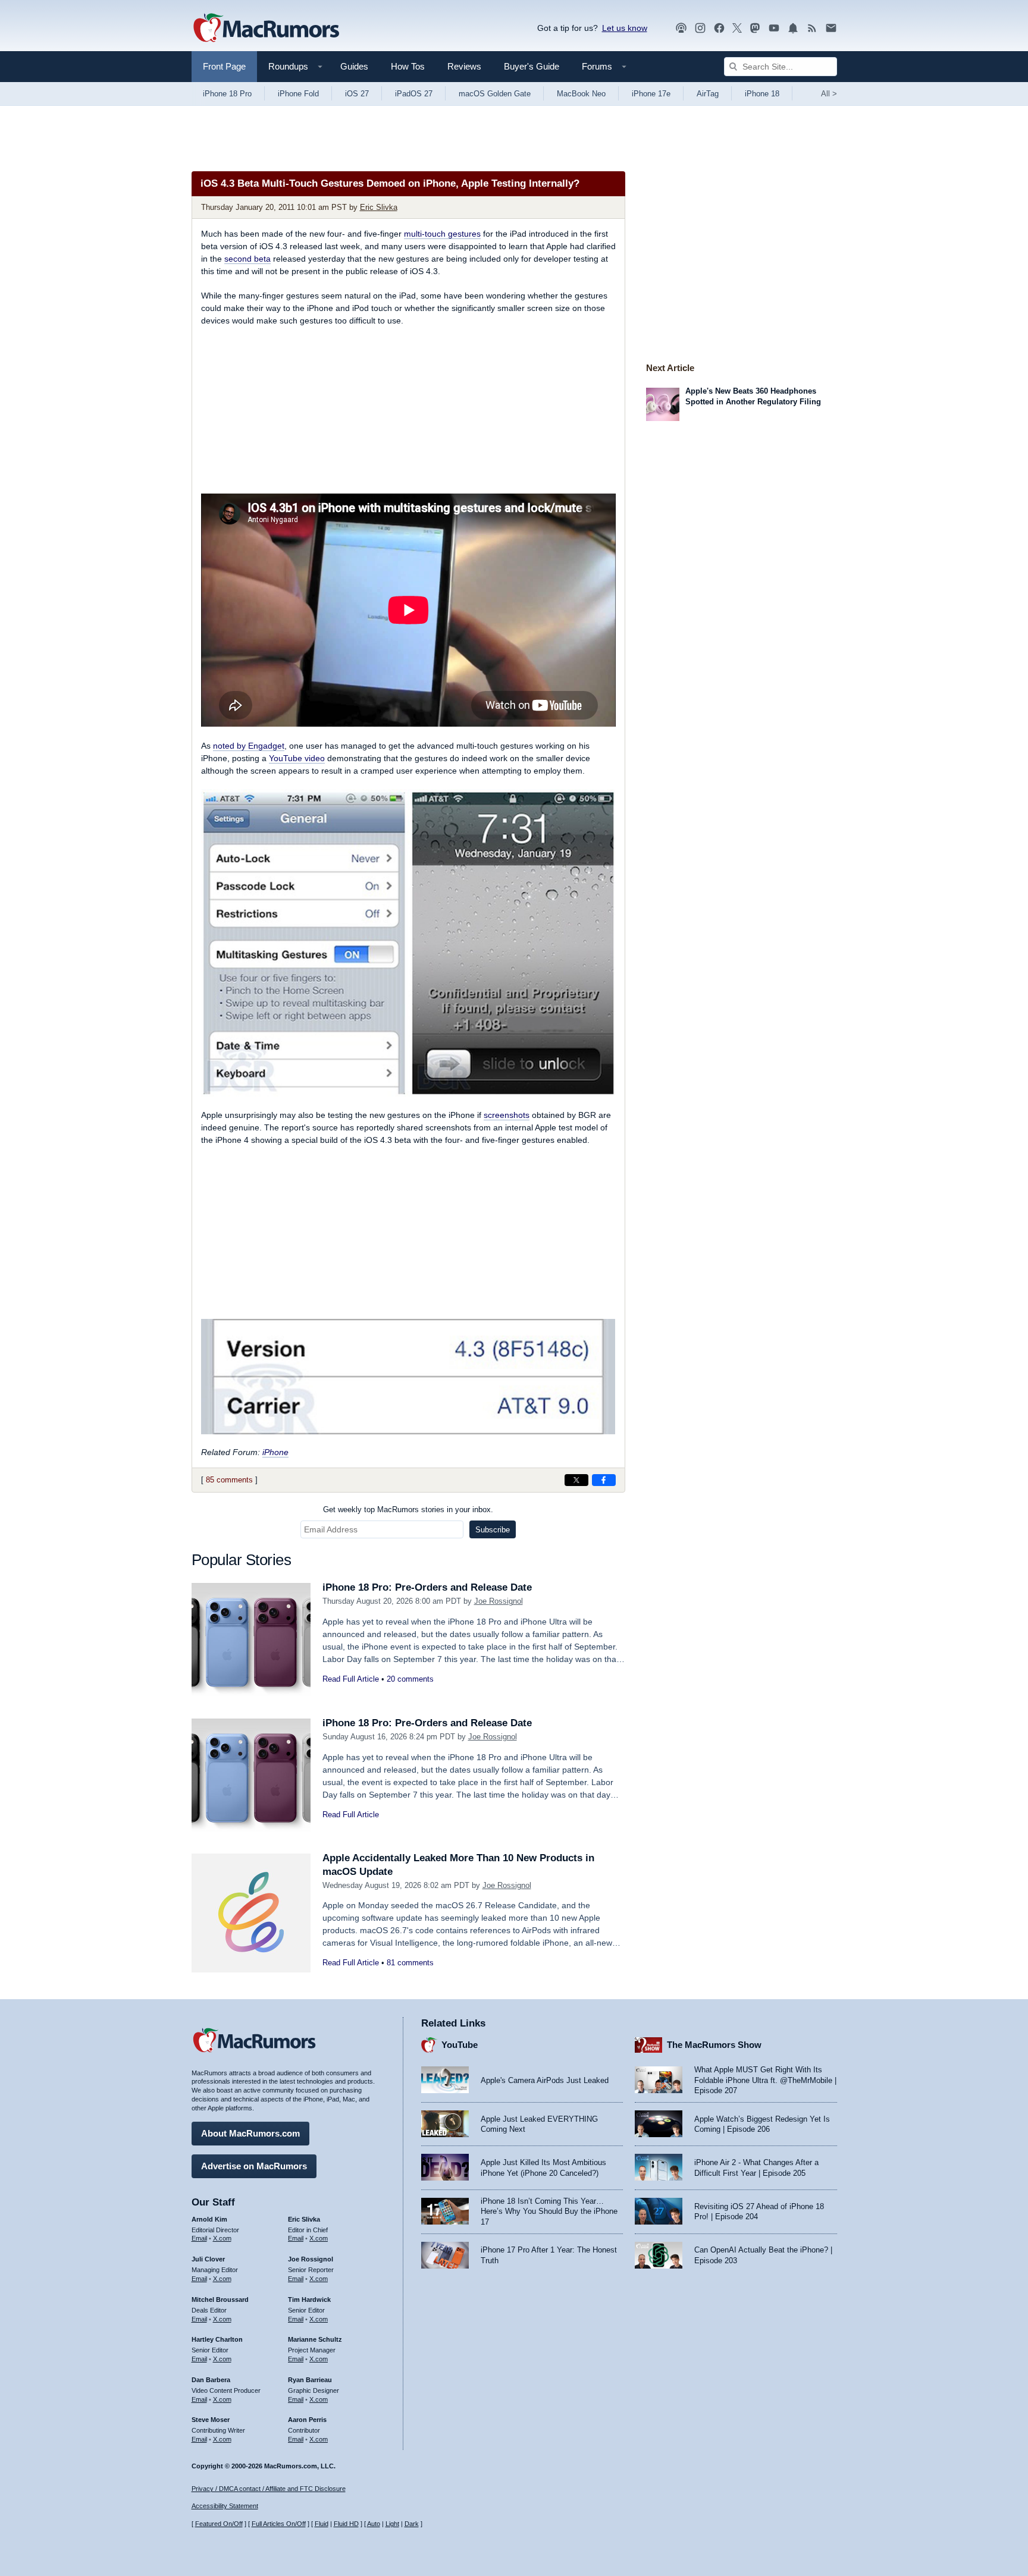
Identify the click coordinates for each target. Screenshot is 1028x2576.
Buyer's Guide (532, 66)
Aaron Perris (307, 2420)
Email (199, 2238)
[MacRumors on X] (737, 28)
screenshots (507, 1115)
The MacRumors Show (714, 2045)
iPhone (275, 1452)
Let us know (625, 28)
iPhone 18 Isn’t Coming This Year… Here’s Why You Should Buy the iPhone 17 (549, 2211)
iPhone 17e (651, 94)
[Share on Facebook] (604, 1480)
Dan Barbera (211, 2380)
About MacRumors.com (250, 2133)
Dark (412, 2524)
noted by (249, 746)
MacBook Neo (581, 94)
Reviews (464, 66)
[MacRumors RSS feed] (812, 28)
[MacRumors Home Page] (266, 29)
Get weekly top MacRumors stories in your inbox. (408, 1510)
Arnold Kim (209, 2219)
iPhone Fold (298, 94)
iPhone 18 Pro (227, 94)
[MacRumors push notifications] (793, 28)
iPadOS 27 (414, 94)
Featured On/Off (219, 2524)
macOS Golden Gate (495, 94)
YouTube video (297, 758)
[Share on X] (576, 1480)
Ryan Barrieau (310, 2380)
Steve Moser (211, 2420)
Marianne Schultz (315, 2339)
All (829, 94)
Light (392, 2524)
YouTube (460, 2045)
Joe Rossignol (499, 1601)
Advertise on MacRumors (254, 2166)
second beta (247, 259)
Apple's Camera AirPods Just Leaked (545, 2080)
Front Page (224, 66)
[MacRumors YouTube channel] (774, 28)
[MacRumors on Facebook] (719, 28)
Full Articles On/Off (279, 2524)
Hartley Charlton (217, 2339)
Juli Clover (208, 2259)
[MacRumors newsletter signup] (831, 28)
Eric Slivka (379, 207)
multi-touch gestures (442, 234)
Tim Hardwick (309, 2299)
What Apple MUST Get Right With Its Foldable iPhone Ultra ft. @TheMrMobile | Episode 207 (765, 2080)
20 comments (410, 1679)
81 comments (410, 1963)
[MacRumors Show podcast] (681, 28)
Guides (354, 66)
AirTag (708, 94)
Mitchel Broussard (220, 2299)
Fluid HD (346, 2524)
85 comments (229, 1480)
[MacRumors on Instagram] (700, 28)
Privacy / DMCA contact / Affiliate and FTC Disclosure (269, 2489)
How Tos (408, 66)
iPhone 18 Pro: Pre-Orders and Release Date (427, 1587)
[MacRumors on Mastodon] (755, 28)
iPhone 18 (762, 94)
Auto (374, 2524)
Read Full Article (351, 1679)
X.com (222, 2238)
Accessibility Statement (225, 2506)
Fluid (322, 2524)
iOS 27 (357, 94)
